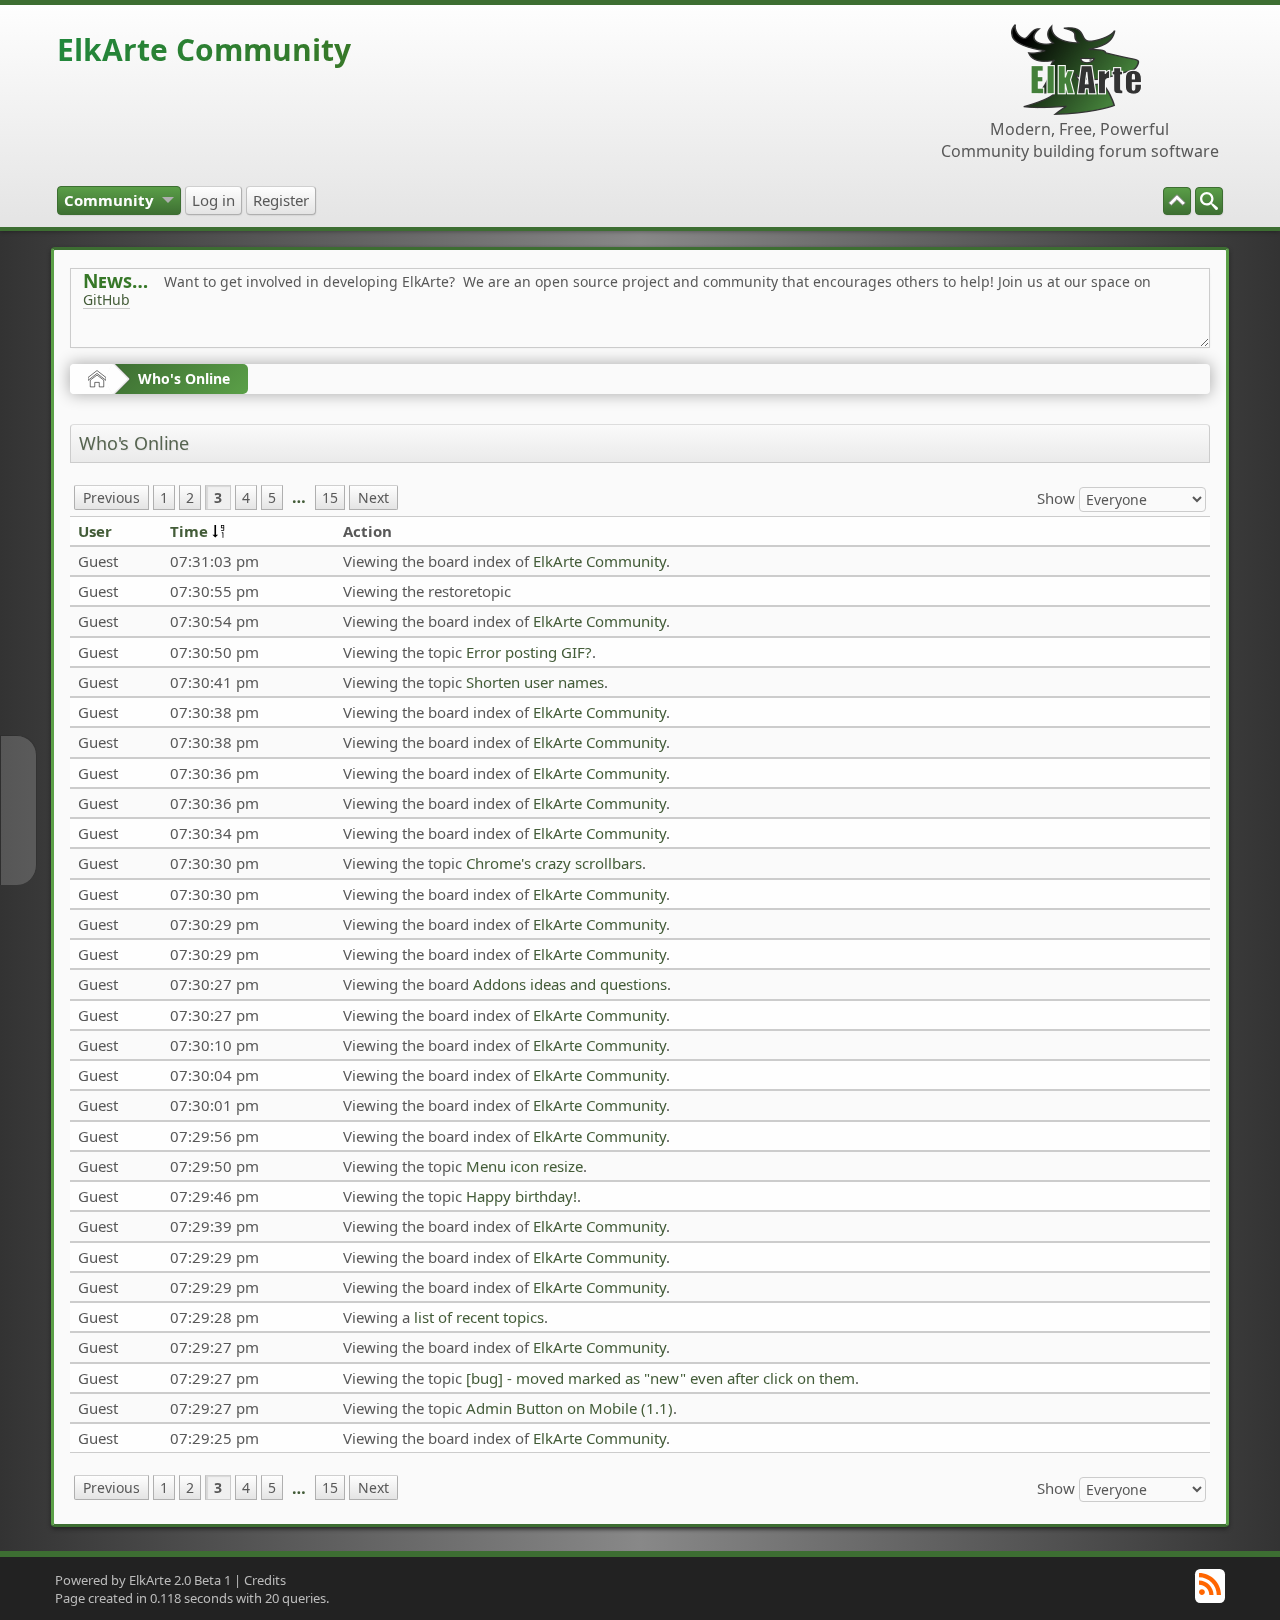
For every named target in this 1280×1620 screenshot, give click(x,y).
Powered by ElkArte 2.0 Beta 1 (143, 1580)
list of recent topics (479, 1317)
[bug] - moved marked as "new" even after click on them (660, 1378)
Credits (265, 1580)
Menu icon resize (524, 1166)
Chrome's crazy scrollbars (554, 863)
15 (330, 497)
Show (1058, 497)
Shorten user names (535, 682)
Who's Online (184, 378)
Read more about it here (165, 344)
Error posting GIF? (529, 652)
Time (189, 531)
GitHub (106, 299)
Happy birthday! (521, 1196)
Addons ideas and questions (570, 984)
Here (397, 344)
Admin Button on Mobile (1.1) (569, 1408)
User (95, 531)
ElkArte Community (204, 49)
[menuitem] (1209, 201)
